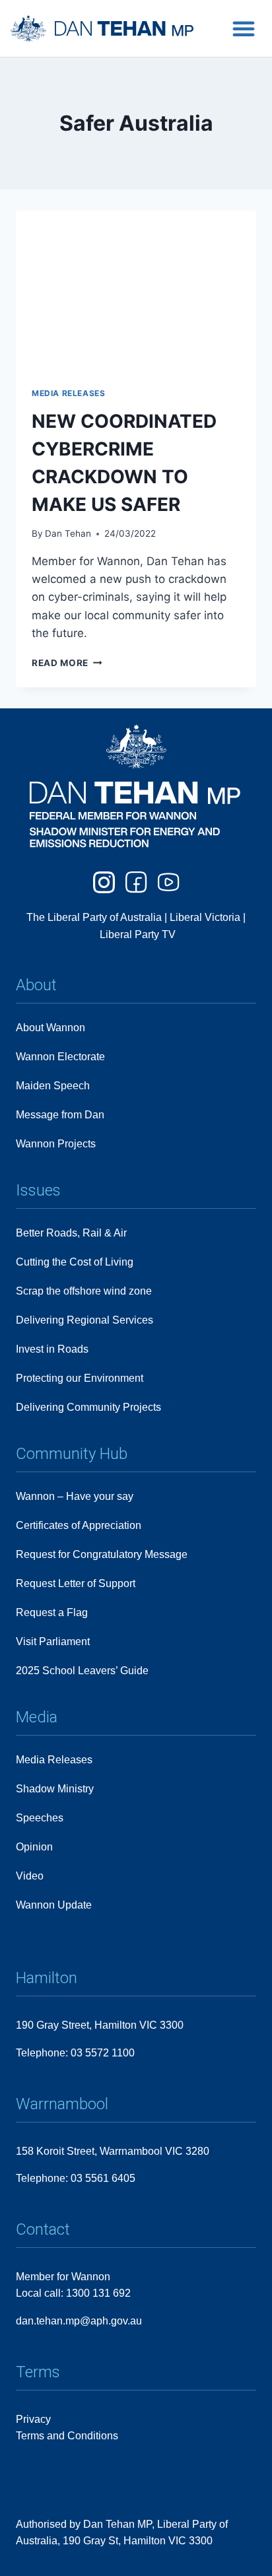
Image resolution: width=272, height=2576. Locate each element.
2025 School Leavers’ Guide (82, 1671)
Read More (67, 663)
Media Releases (68, 393)
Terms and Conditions (67, 2436)
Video (30, 1876)
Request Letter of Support (76, 1583)
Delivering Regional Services (85, 1320)
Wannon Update (54, 1905)
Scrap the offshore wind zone (84, 1291)
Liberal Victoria (205, 917)
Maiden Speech (53, 1086)
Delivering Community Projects (88, 1407)
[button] (244, 28)
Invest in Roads (52, 1349)
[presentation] (136, 291)
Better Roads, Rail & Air (71, 1233)
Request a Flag (52, 1612)
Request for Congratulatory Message (102, 1554)
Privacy (33, 2419)
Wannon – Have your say (75, 1496)
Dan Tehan (68, 533)
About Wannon (51, 1028)
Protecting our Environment (80, 1378)
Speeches (40, 1818)
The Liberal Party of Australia (95, 917)
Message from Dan (60, 1115)
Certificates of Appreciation (79, 1525)
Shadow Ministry (55, 1789)
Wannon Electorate (60, 1057)
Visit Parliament (53, 1642)
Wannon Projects (56, 1144)
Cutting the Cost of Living (75, 1262)
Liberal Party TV (138, 934)
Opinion (34, 1847)
